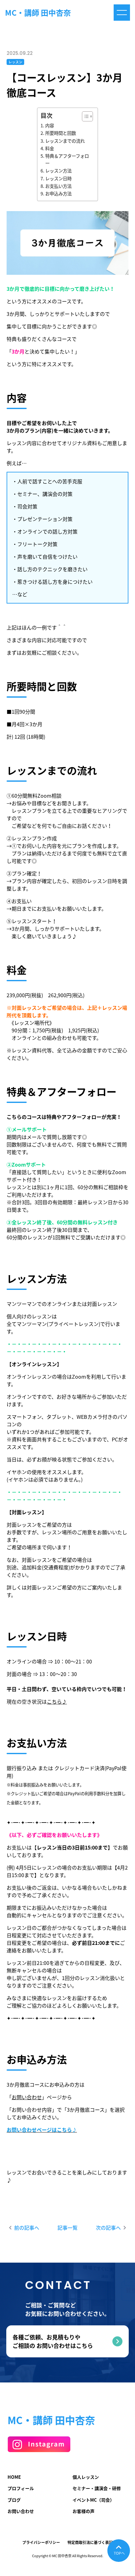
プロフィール (21, 2488)
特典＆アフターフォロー (67, 160)
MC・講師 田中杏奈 (38, 13)
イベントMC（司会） (93, 2500)
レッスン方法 (58, 171)
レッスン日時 (58, 178)
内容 (50, 125)
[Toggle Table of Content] (84, 116)
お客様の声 (84, 2511)
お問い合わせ (27, 2097)
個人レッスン (86, 2477)
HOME (14, 2477)
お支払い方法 (58, 186)
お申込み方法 (58, 194)
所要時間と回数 (61, 133)
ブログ (14, 2500)
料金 (50, 148)
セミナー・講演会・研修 (97, 2488)
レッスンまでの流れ (65, 141)
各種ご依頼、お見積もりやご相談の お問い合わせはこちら (53, 2341)
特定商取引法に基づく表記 (90, 2542)
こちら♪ (57, 1701)
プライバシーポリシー (41, 2542)
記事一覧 (67, 2227)
